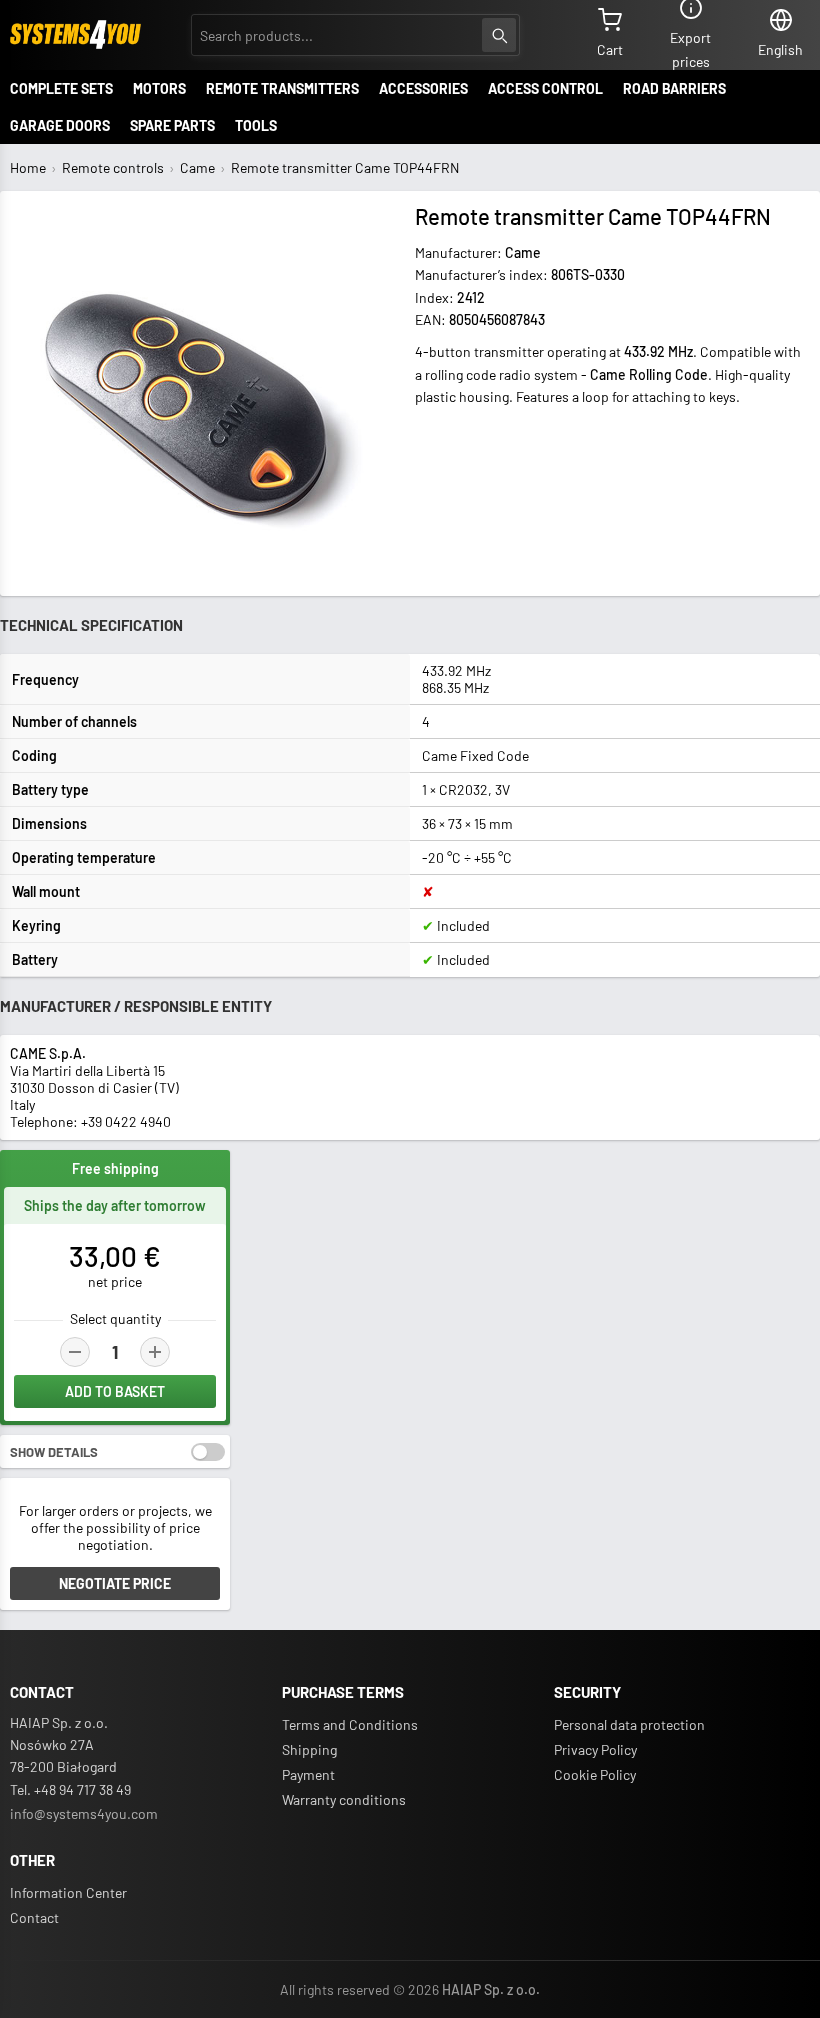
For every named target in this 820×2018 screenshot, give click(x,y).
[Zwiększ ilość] (155, 1352)
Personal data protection (629, 1724)
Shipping (309, 1749)
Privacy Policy (595, 1749)
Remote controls (113, 167)
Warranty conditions (344, 1799)
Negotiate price (115, 1583)
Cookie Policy (595, 1774)
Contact (34, 1917)
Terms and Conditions (350, 1724)
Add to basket (115, 1391)
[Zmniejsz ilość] (75, 1352)
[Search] (499, 35)
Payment (308, 1774)
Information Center (68, 1892)
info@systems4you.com (84, 1813)
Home (28, 167)
